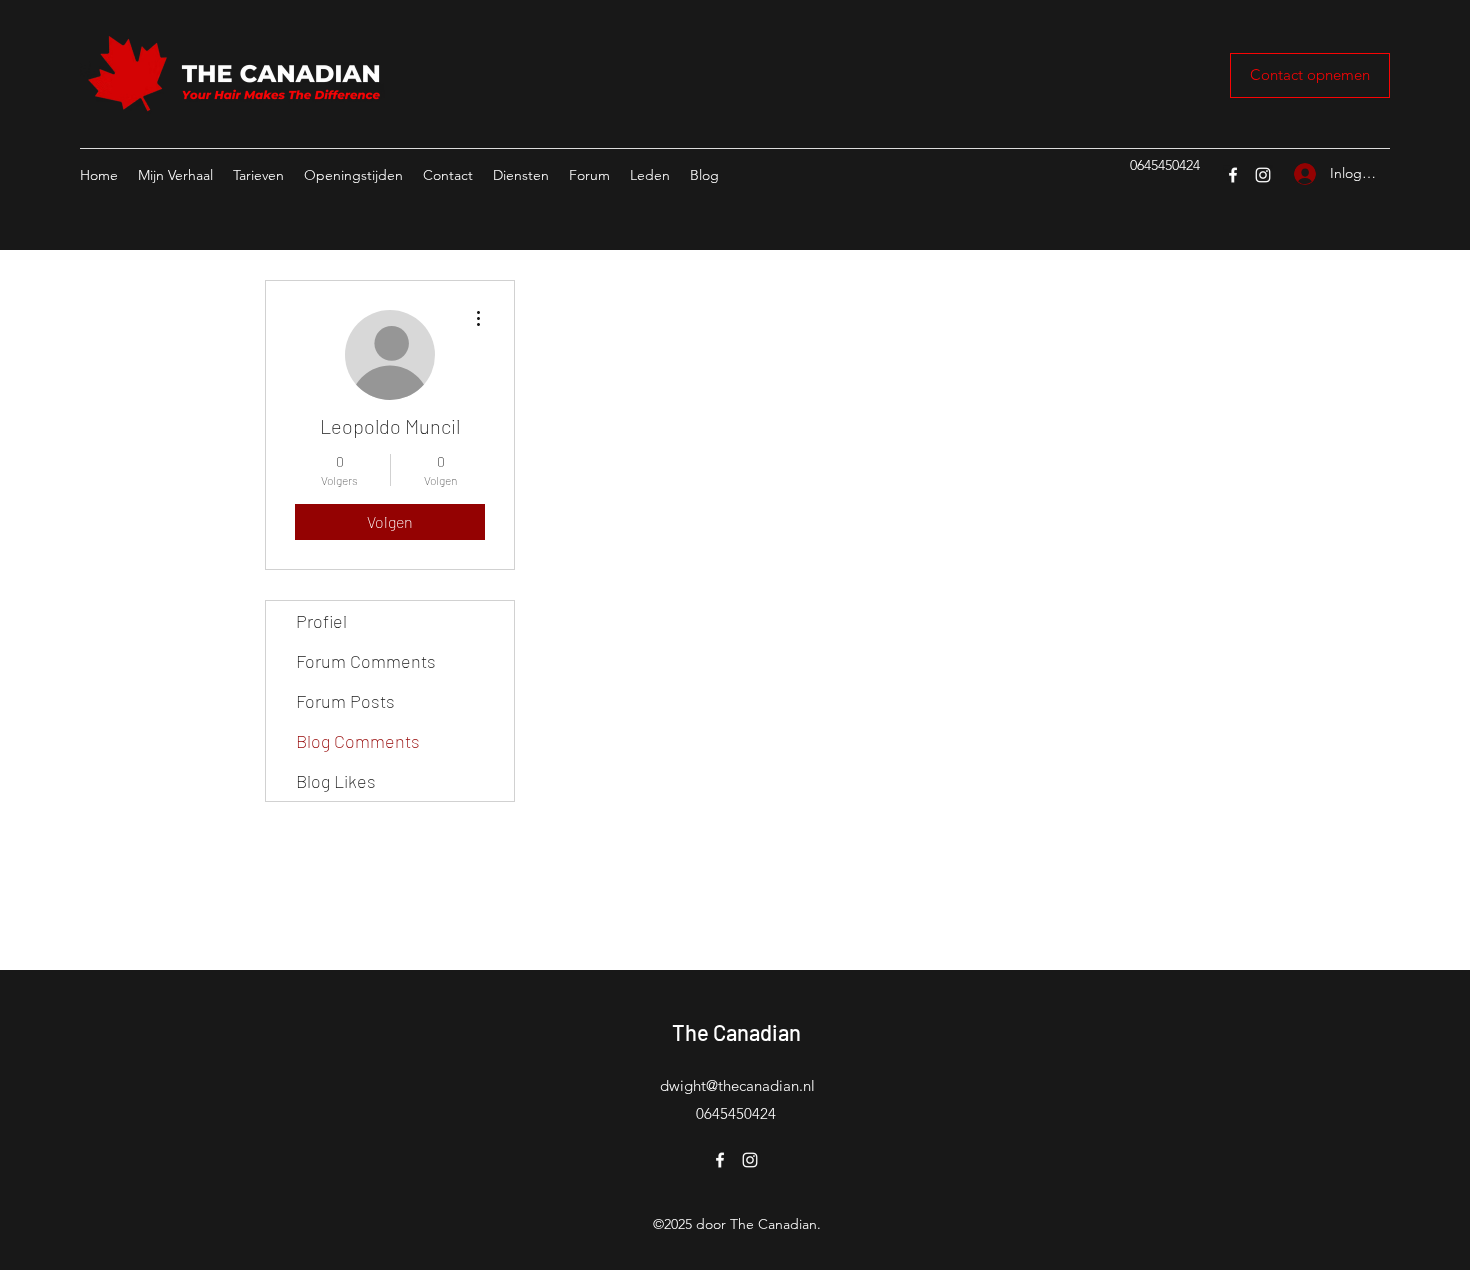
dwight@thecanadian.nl (737, 1085)
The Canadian (736, 1032)
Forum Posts (345, 701)
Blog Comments (358, 741)
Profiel (321, 621)
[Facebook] (1233, 175)
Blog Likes (336, 781)
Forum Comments (366, 661)
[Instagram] (1263, 175)
